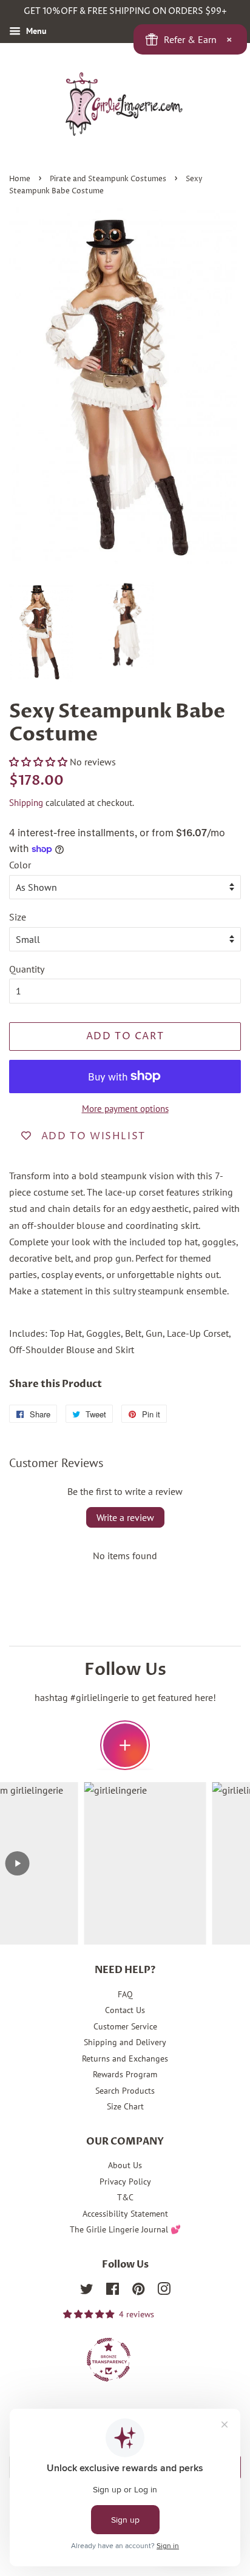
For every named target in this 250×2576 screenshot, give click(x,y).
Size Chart (125, 2106)
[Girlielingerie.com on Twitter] (87, 2291)
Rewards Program (125, 2074)
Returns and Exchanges (125, 2058)
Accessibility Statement (125, 2214)
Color (20, 865)
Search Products (125, 2091)
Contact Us (125, 2010)
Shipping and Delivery (125, 2042)
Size (18, 917)
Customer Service (125, 2026)
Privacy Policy (125, 2182)
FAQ (125, 1994)
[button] (38, 762)
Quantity (27, 969)
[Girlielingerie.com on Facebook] (113, 2291)
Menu (35, 31)
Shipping (26, 803)
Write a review (125, 1517)
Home (20, 179)
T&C (125, 2197)
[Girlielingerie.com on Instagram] (164, 2291)
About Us (125, 2165)
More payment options (125, 1109)
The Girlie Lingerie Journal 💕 (125, 2229)
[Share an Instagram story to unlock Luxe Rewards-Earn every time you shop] (125, 1745)
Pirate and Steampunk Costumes (108, 179)
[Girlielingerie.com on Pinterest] (138, 2291)
